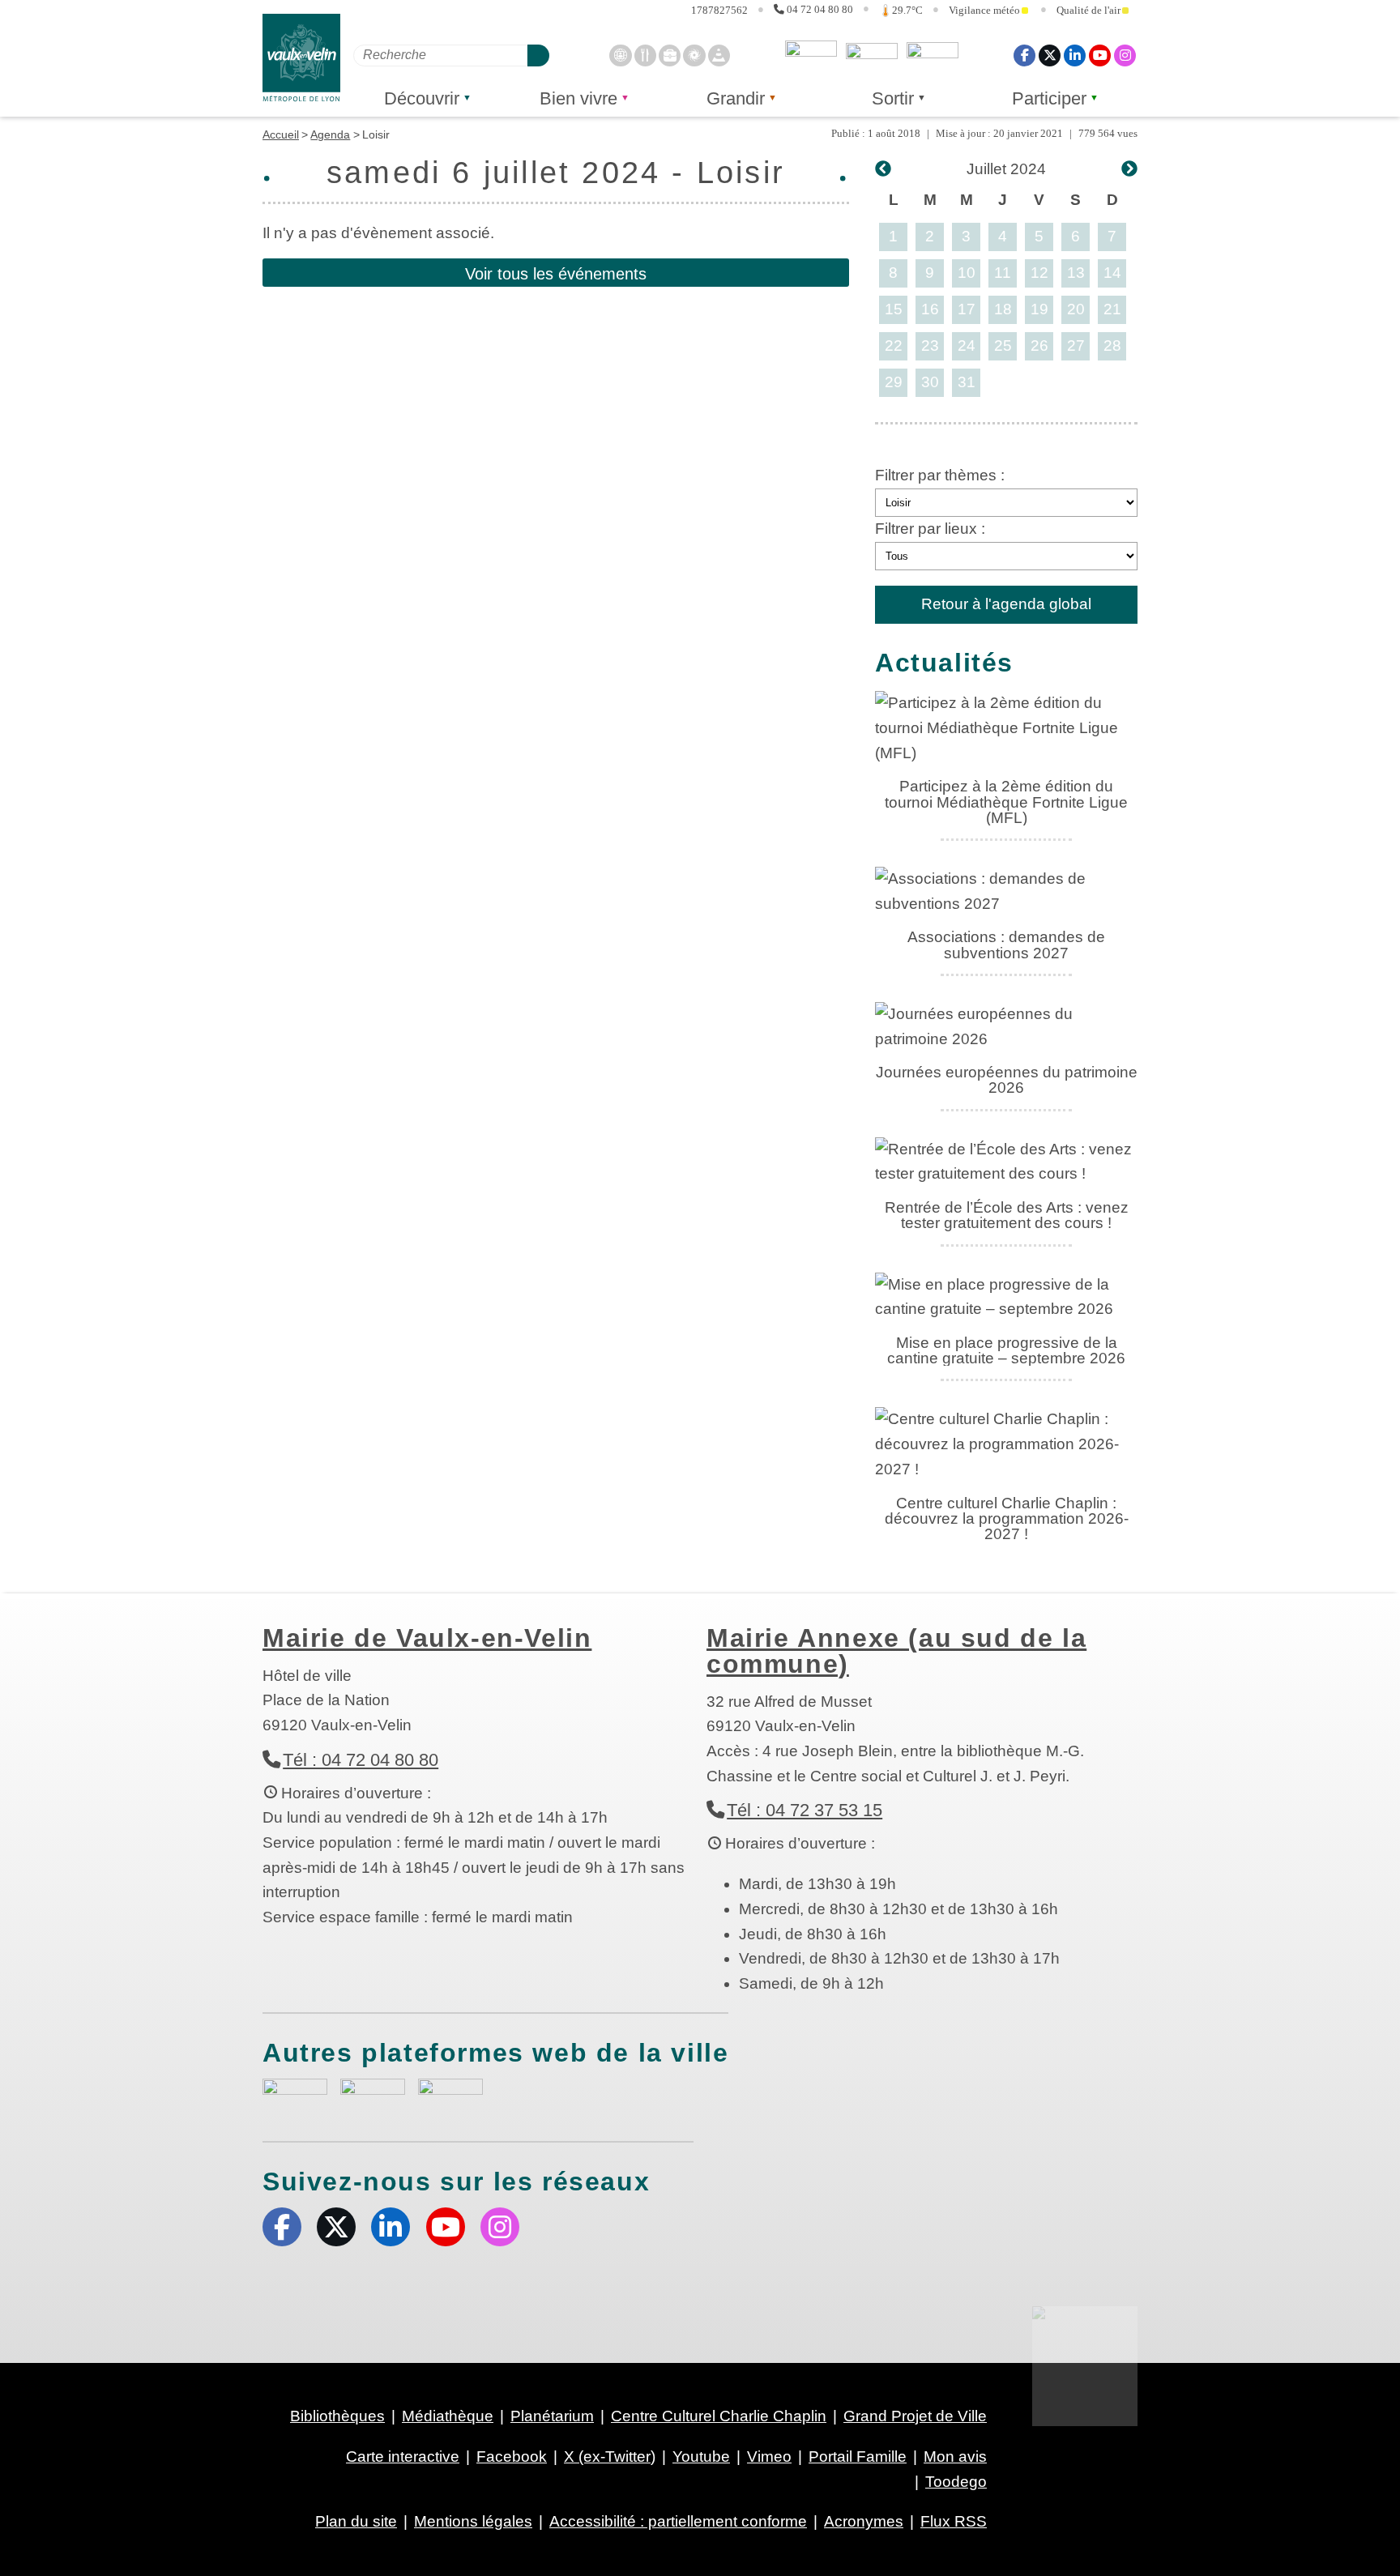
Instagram (1125, 55)
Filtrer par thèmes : (940, 475)
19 (1039, 309)
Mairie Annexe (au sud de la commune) (896, 1651)
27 (1076, 345)
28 (1112, 345)
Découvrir (422, 98)
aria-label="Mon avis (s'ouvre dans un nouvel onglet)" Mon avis (295, 2097)
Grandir (736, 98)
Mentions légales (473, 2521)
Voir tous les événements (556, 274)
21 (1112, 309)
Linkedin (1075, 55)
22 (894, 345)
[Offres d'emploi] (670, 55)
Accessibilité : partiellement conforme (678, 2521)
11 (1003, 273)
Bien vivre (578, 98)
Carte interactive (403, 2457)
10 (967, 273)
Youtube (1100, 55)
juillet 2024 (1006, 169)
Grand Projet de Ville (915, 2416)
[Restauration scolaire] (645, 55)
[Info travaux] (719, 55)
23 (930, 345)
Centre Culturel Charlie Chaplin (719, 2416)
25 (1003, 345)
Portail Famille (858, 2457)
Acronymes (864, 2521)
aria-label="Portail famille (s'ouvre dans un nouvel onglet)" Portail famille (450, 2095)
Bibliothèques (337, 2416)
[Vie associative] (694, 55)
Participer (1049, 98)
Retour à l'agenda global (1006, 604)
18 (1003, 309)
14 (1112, 273)
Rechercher (538, 55)
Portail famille (933, 55)
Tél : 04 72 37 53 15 (805, 1810)
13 (1076, 273)
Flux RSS (954, 2521)
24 (967, 345)
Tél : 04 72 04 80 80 (361, 1760)
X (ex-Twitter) (1050, 55)
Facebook (1024, 55)
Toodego (872, 55)
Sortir (893, 98)
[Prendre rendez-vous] (620, 55)
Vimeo (769, 2457)
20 (1076, 309)
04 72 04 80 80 (820, 10)
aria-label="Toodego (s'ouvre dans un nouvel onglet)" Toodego (373, 2094)
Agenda (330, 134)
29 (894, 382)
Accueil (281, 134)
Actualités (944, 663)
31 (967, 382)
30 (930, 382)
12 (1039, 273)
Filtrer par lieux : (930, 529)
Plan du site (356, 2521)
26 (1039, 345)
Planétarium (552, 2416)
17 (967, 309)
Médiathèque (448, 2416)
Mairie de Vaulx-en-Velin (427, 1638)
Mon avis (811, 55)
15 (894, 309)
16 (930, 309)
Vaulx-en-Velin (301, 58)
